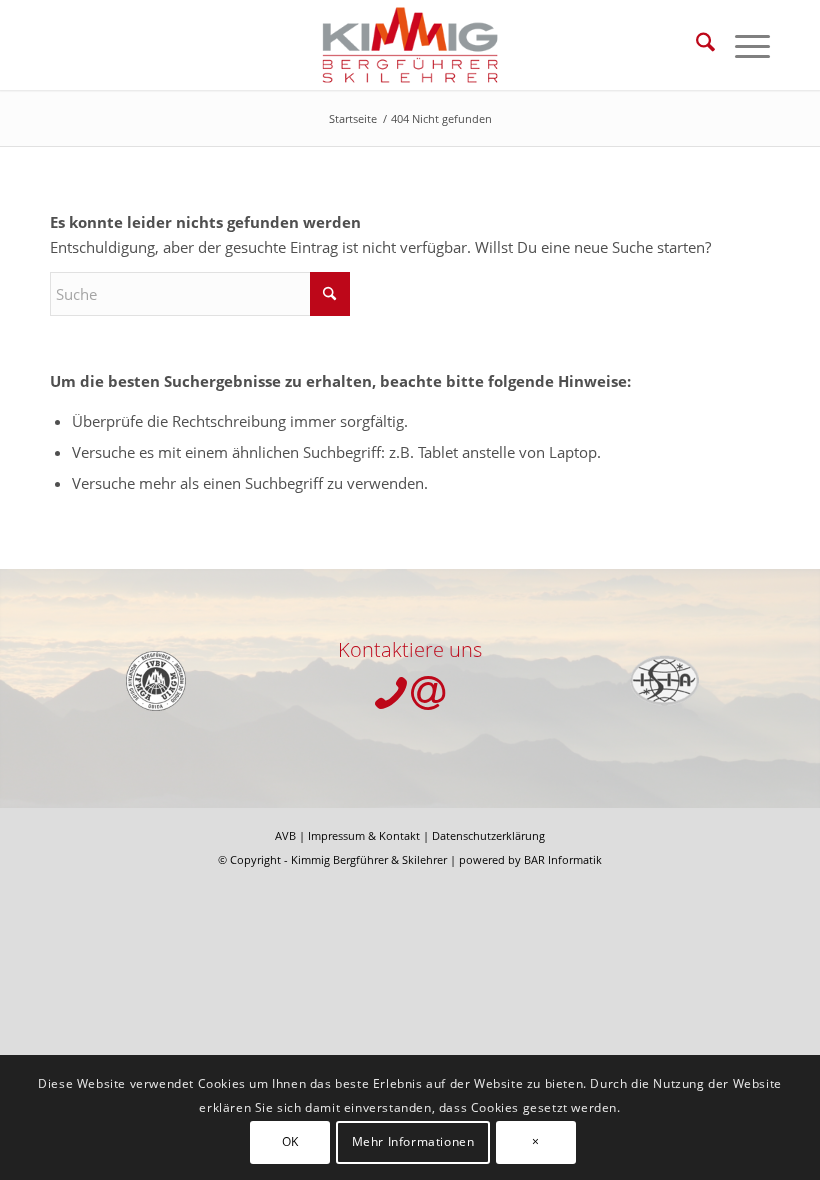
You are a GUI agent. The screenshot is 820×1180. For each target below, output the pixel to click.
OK (290, 1141)
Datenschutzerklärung (488, 835)
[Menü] (742, 45)
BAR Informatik (563, 859)
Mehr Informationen (413, 1141)
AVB (285, 835)
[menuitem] (695, 45)
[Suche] (695, 45)
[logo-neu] (410, 45)
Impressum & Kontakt (364, 835)
